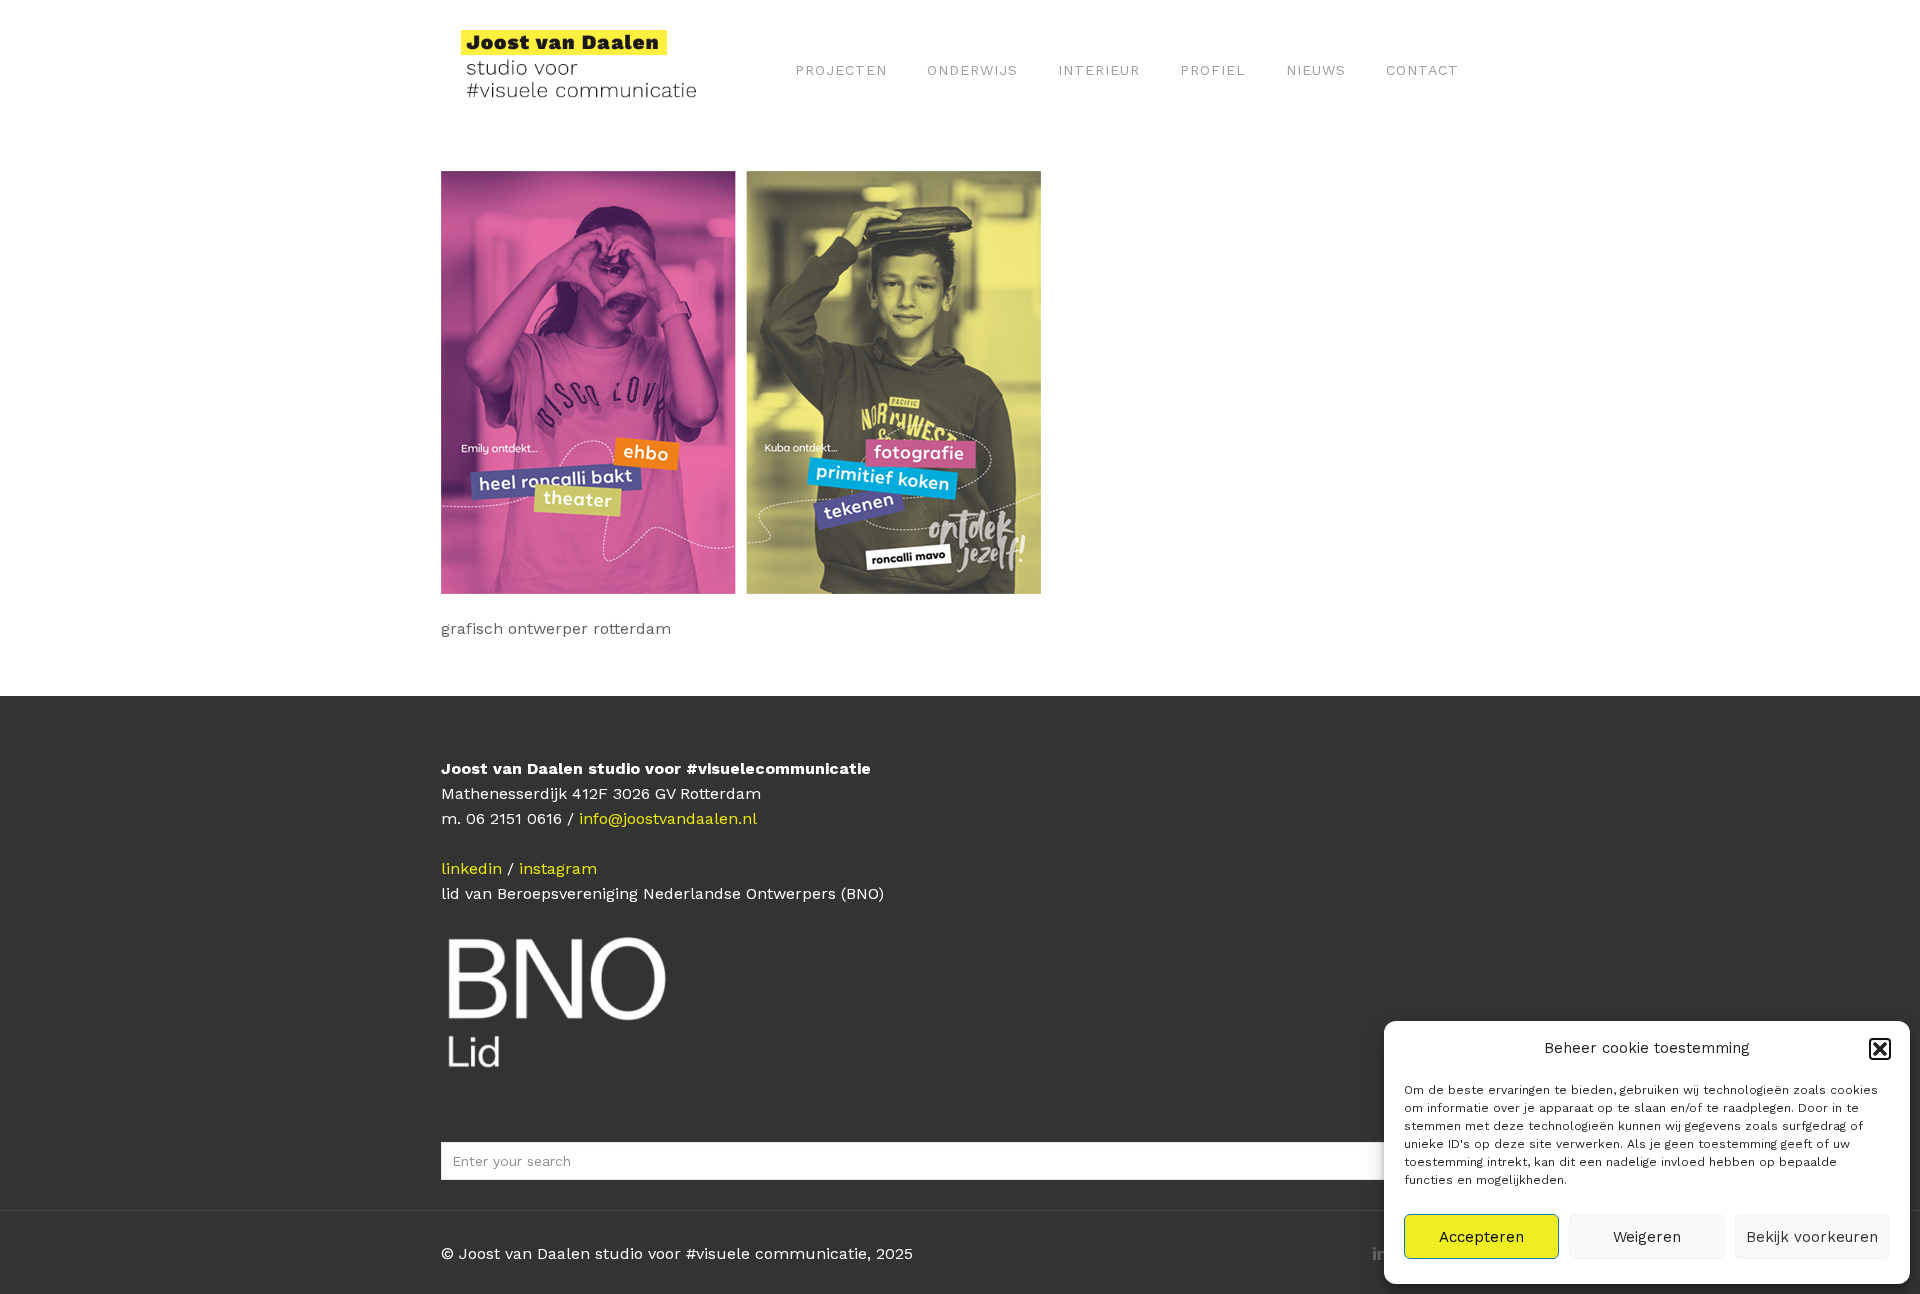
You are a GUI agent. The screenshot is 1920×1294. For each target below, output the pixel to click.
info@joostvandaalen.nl (668, 818)
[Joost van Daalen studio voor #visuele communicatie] (591, 70)
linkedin (471, 868)
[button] (1880, 1049)
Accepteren (1481, 1237)
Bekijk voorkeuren (1812, 1237)
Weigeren (1647, 1237)
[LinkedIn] (1379, 1254)
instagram (558, 868)
